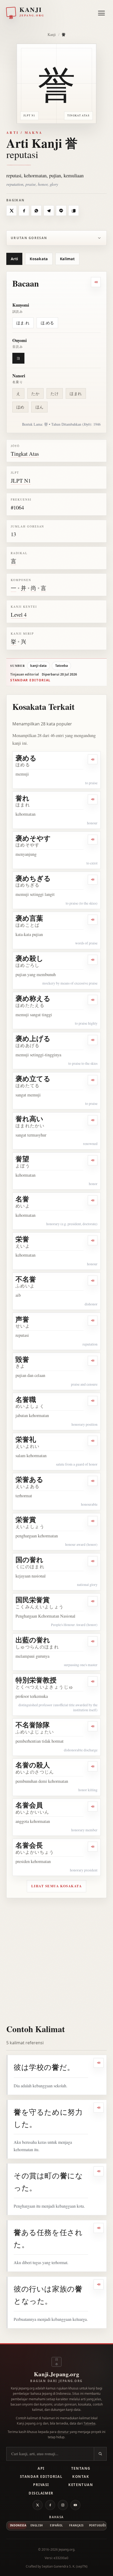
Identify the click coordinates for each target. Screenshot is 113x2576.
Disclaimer (41, 2493)
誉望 (22, 1159)
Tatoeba (61, 666)
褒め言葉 (29, 918)
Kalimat (67, 259)
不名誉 (26, 1279)
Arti (14, 259)
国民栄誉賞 (33, 1600)
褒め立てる (33, 1078)
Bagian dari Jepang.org (56, 2381)
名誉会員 (29, 1805)
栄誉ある (29, 1479)
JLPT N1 (21, 481)
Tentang (81, 2468)
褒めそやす (33, 838)
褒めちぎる (33, 878)
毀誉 (22, 1359)
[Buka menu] (101, 13)
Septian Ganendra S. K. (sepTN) (65, 2566)
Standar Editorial (41, 2477)
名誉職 (26, 1399)
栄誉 (22, 1239)
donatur (63, 2432)
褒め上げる (33, 1038)
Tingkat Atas (25, 454)
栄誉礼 (26, 1439)
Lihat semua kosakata (57, 1886)
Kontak (81, 2477)
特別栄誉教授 (36, 1680)
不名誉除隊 (33, 1725)
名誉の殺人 (33, 1765)
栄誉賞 (26, 1519)
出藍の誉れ (33, 1640)
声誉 (22, 1319)
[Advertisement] (56, 1957)
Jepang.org (66, 2549)
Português (97, 2525)
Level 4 (19, 615)
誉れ (22, 798)
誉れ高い (29, 1119)
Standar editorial (30, 680)
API (41, 2468)
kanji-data (38, 666)
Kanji (52, 34)
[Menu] (101, 12)
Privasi (41, 2485)
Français (76, 2525)
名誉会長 (29, 1845)
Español (56, 2525)
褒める (26, 758)
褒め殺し (29, 958)
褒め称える (33, 998)
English (37, 2525)
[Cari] (100, 2454)
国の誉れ (29, 1560)
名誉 (22, 1199)
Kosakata (39, 259)
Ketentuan (81, 2485)
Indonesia (18, 2525)
